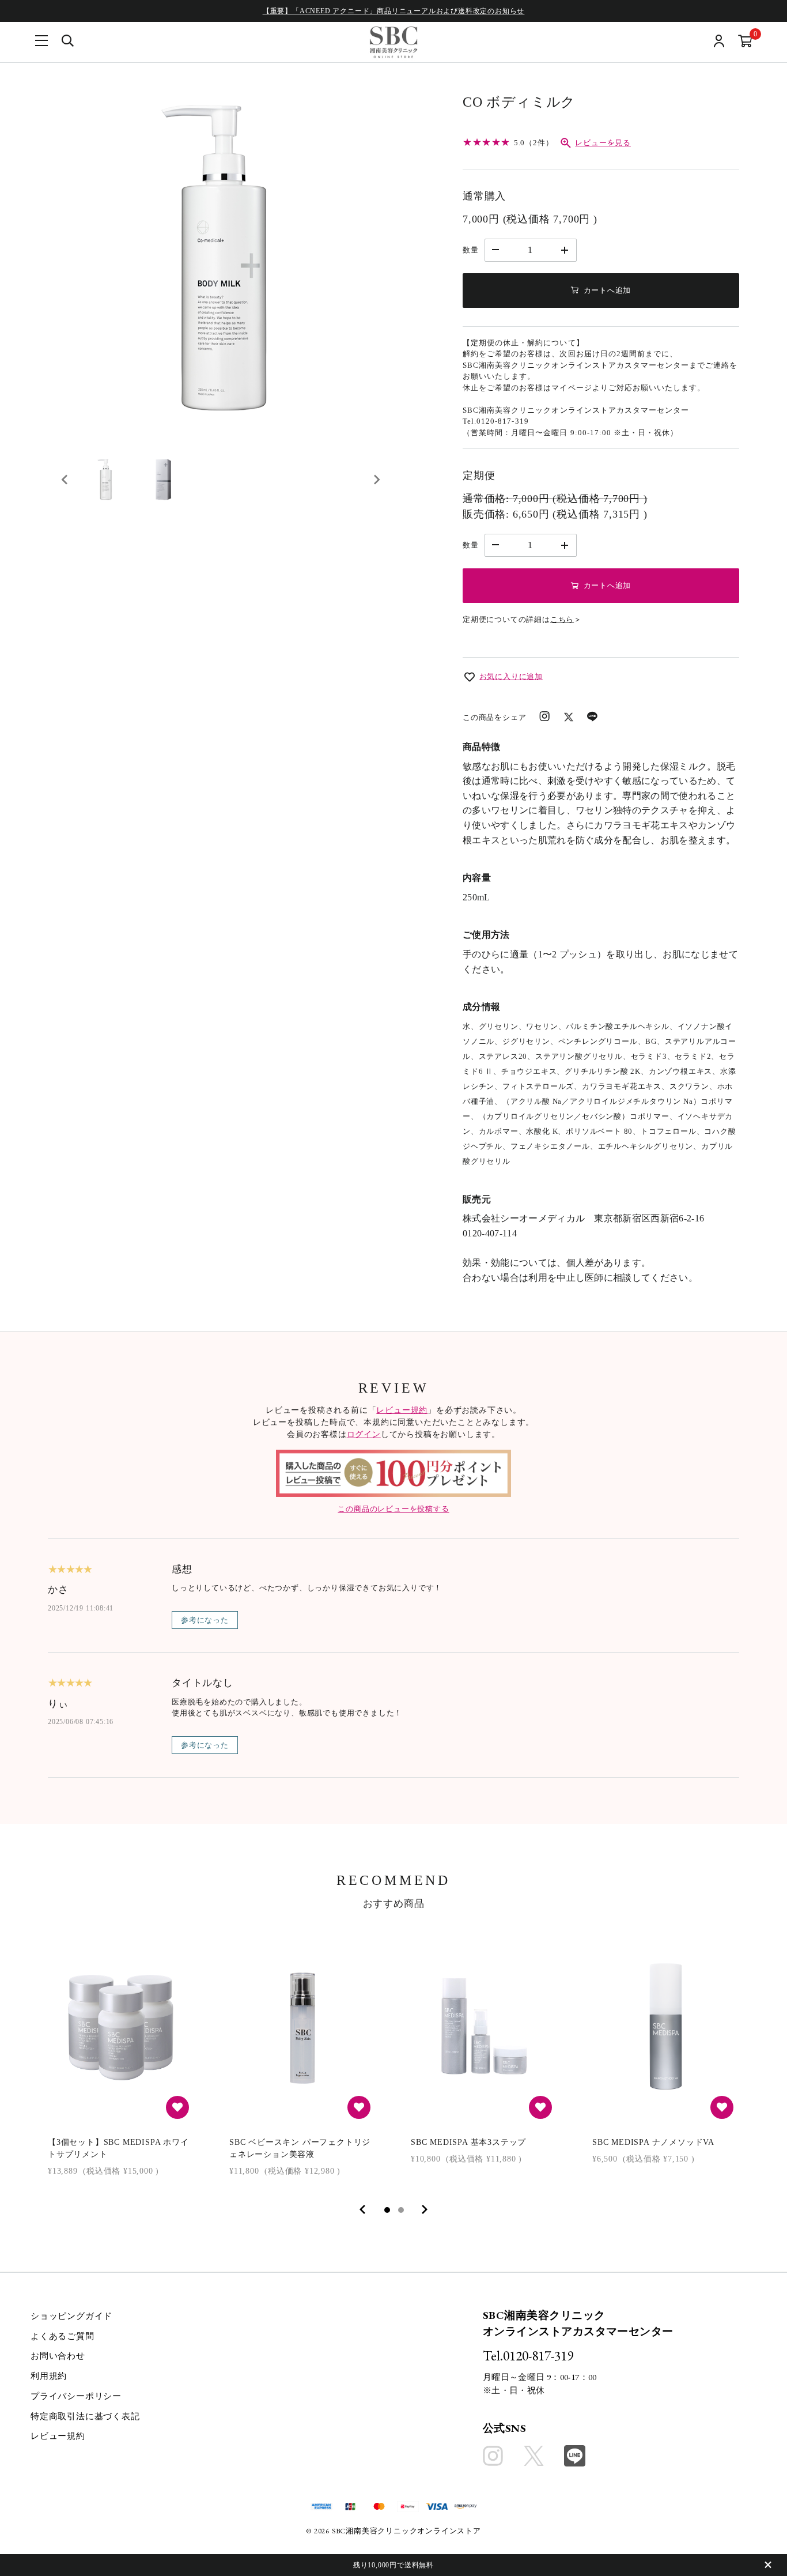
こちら (562, 619)
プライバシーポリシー (76, 2396)
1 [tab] (387, 2210)
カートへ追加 (608, 290)
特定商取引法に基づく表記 (85, 2416)
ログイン (364, 1434)
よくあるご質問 (63, 2336)
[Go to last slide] (65, 480)
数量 (471, 250)
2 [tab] (401, 2210)
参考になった (205, 1620)
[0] (745, 42)
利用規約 (49, 2376)
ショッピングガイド (71, 2316)
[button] (105, 480)
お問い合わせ (58, 2356)
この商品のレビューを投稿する (393, 1509)
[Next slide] (376, 480)
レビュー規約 (402, 1410)
